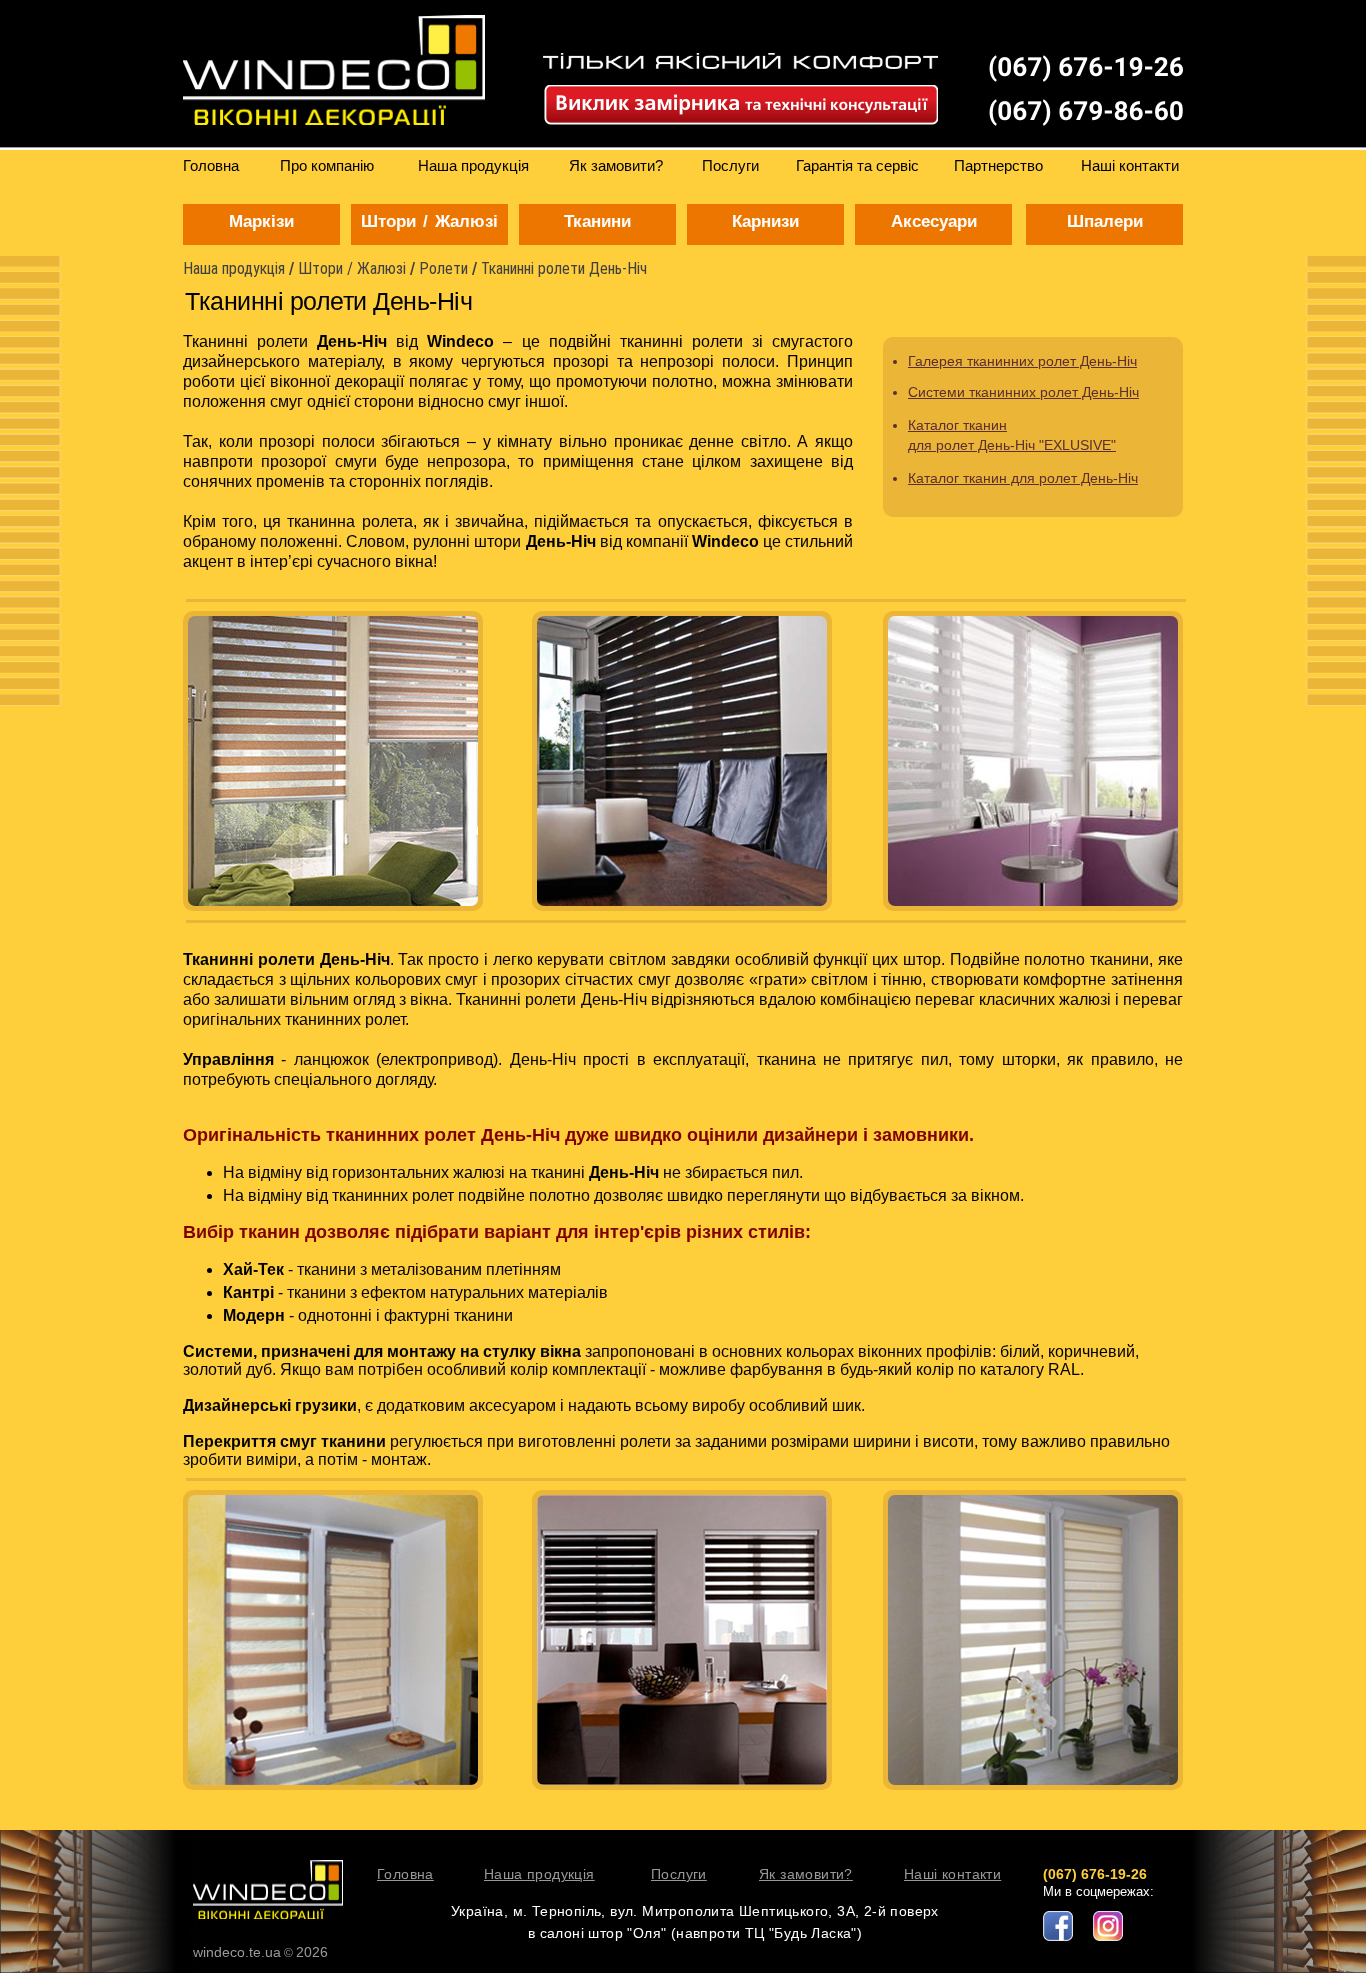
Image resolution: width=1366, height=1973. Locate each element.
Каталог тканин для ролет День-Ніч (1013, 478)
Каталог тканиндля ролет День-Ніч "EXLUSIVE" (1012, 435)
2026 (312, 1952)
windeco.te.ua (237, 1952)
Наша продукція (234, 268)
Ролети (443, 268)
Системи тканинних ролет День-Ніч (1013, 392)
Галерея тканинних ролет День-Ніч (1013, 361)
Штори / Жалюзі (352, 268)
